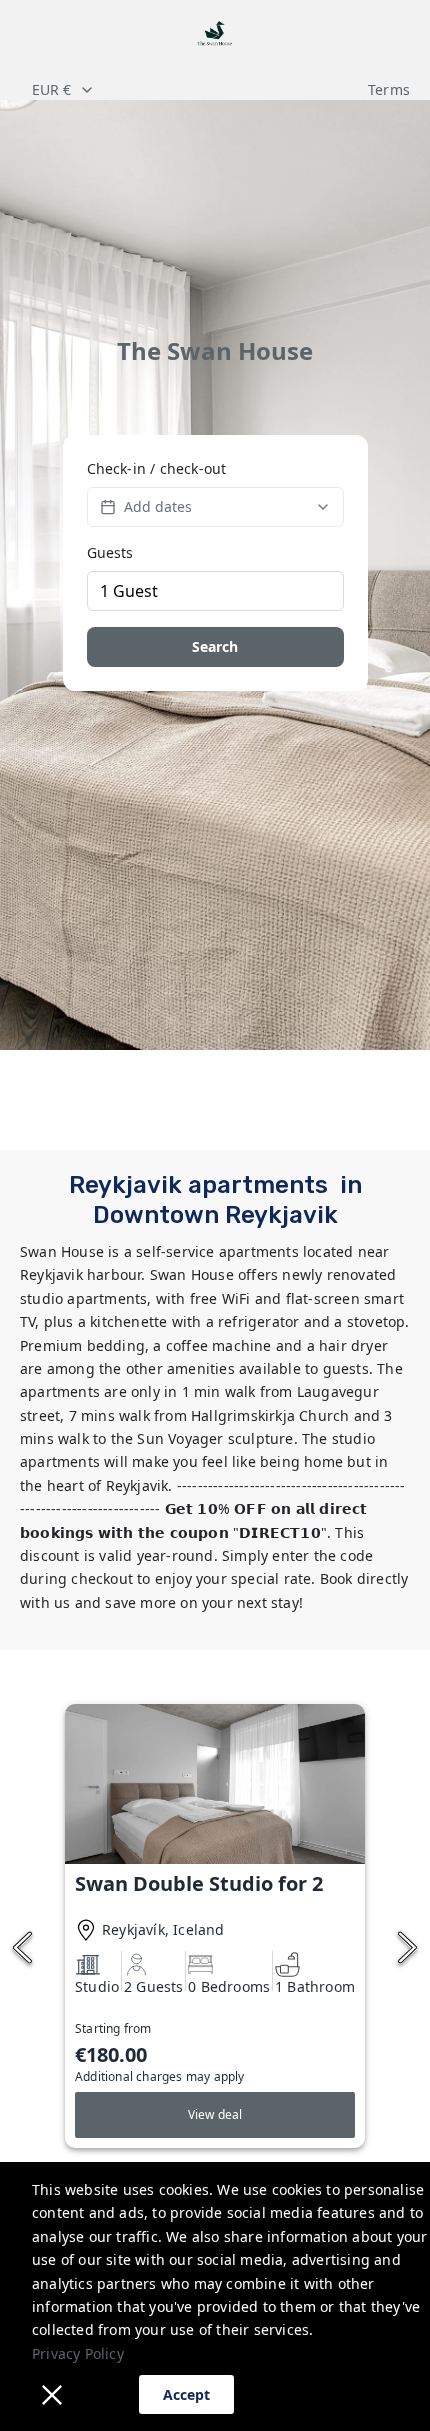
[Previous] (22, 1947)
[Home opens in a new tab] (215, 35)
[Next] (407, 1947)
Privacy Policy (78, 2353)
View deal (215, 2114)
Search (215, 646)
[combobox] (189, 90)
